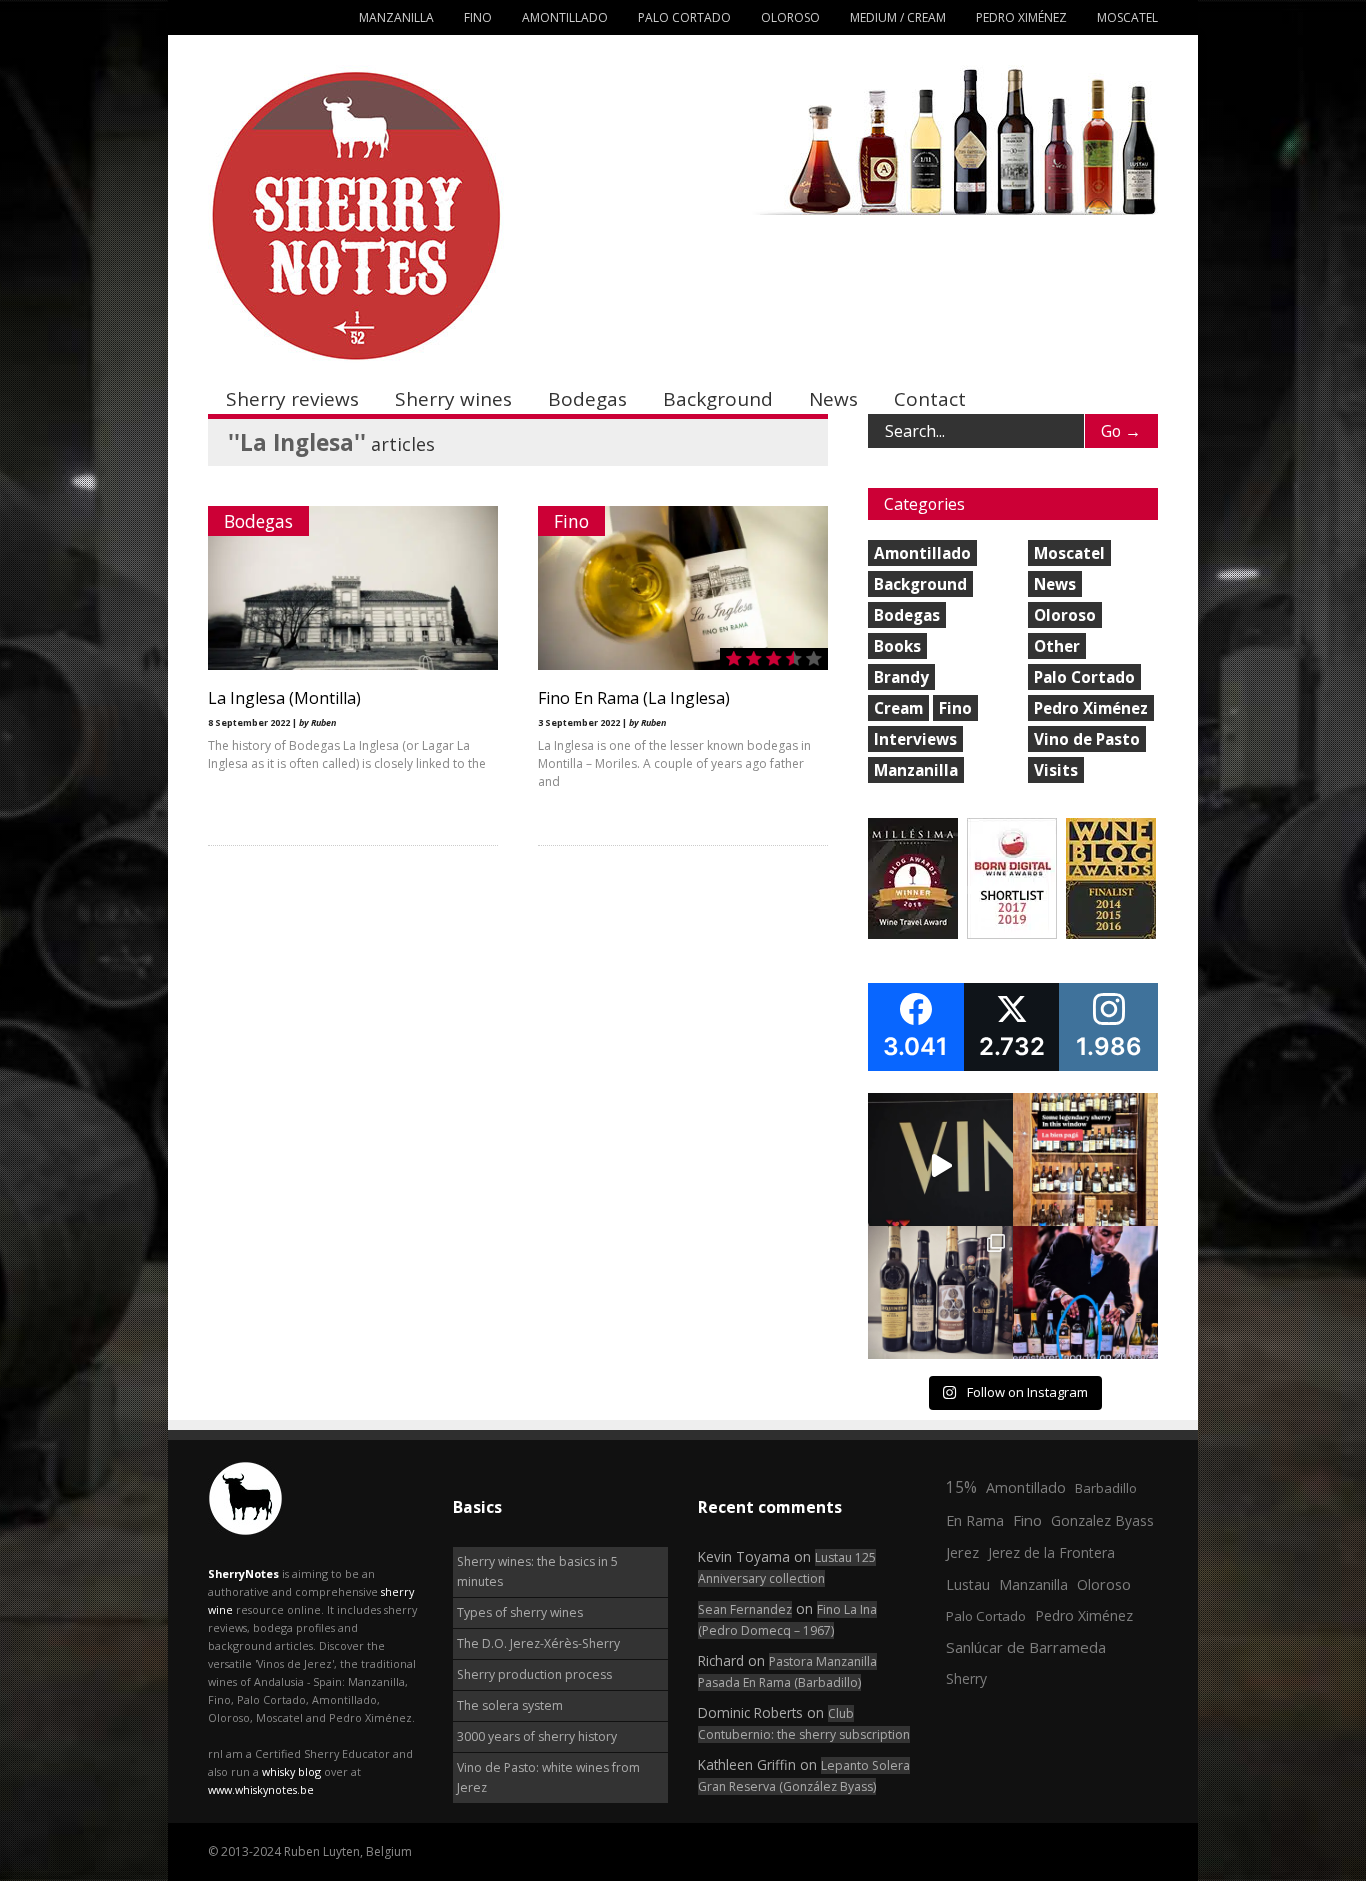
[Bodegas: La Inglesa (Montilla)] (353, 665)
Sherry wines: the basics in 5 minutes (537, 1571)
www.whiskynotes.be (261, 1789)
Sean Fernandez (745, 1609)
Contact (930, 399)
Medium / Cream (898, 17)
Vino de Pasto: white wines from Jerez (548, 1777)
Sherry (966, 1678)
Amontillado (565, 17)
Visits (1056, 770)
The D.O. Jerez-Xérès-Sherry (538, 1643)
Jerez (962, 1552)
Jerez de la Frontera (1051, 1552)
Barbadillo (1106, 1488)
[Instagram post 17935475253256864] (940, 1165)
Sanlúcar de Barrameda (1026, 1647)
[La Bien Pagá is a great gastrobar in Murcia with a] (1085, 1165)
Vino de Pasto (1087, 739)
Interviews (915, 739)
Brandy (901, 677)
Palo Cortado (684, 17)
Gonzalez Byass (1102, 1520)
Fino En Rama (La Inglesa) (634, 698)
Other (1057, 646)
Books (897, 646)
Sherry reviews (292, 399)
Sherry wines (453, 399)
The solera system (510, 1705)
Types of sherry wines (520, 1612)
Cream (898, 708)
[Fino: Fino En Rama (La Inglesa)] (683, 665)
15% (961, 1487)
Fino (478, 17)
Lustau (968, 1584)
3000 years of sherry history (537, 1736)
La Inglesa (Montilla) (284, 698)
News (833, 399)
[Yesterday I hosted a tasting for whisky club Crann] (940, 1298)
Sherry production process (534, 1674)
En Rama (975, 1520)
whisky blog (291, 1771)
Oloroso (790, 17)
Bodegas (587, 399)
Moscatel (1127, 17)
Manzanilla (396, 17)
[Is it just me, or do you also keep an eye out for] (1085, 1298)
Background (718, 399)
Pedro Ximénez (1021, 17)
